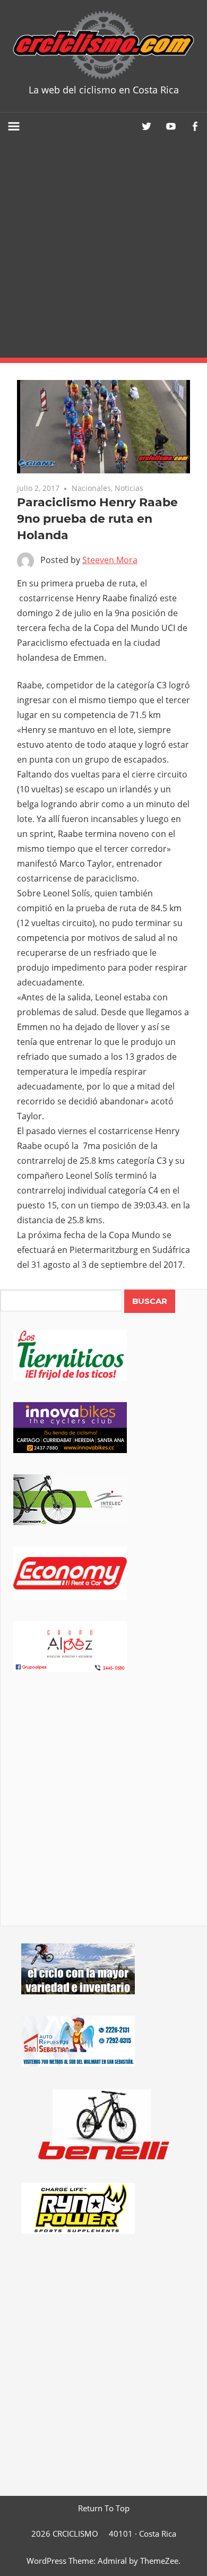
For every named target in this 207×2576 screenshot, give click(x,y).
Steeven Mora (110, 560)
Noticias (129, 488)
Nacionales (91, 488)
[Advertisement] (103, 249)
